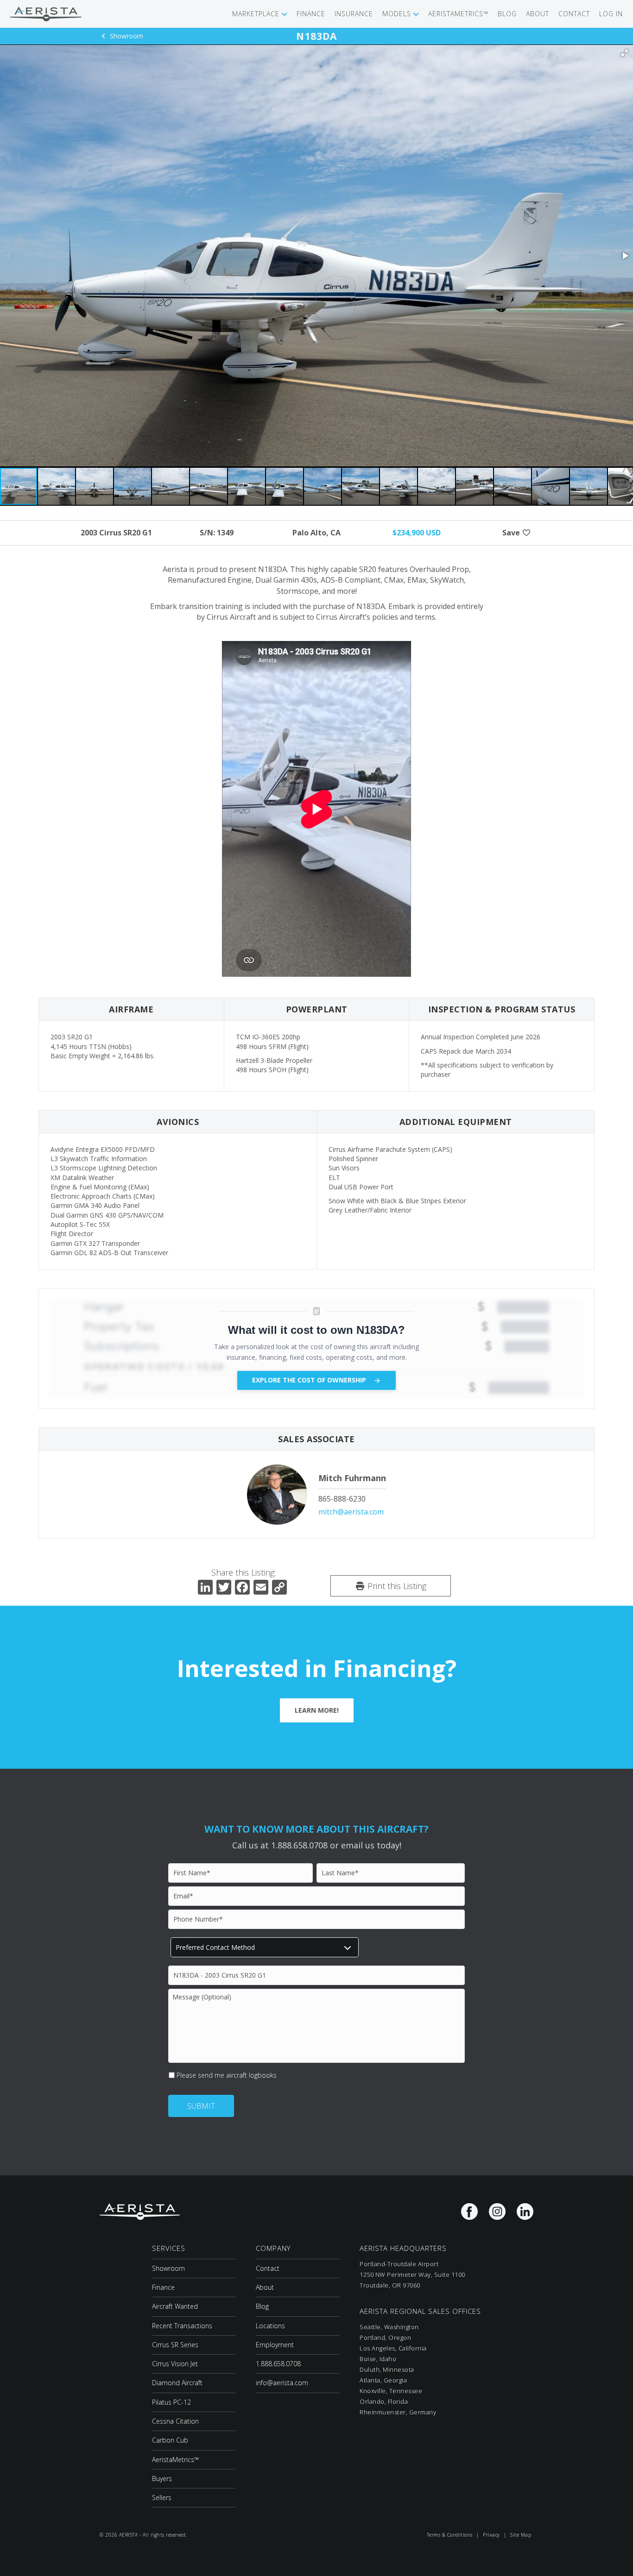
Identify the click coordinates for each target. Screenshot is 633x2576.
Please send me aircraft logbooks (227, 2075)
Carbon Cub (170, 2440)
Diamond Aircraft (177, 2383)
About (265, 2287)
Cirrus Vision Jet (175, 2364)
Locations (270, 2326)
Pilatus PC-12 (171, 2402)
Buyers (162, 2479)
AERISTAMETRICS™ (458, 14)
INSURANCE (354, 14)
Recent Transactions (182, 2326)
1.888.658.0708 (278, 2364)
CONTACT (574, 14)
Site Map (521, 2535)
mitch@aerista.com (351, 1512)
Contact (268, 2268)
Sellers (162, 2497)
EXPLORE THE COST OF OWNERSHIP (311, 1380)
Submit (201, 2106)
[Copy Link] (279, 1588)
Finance (163, 2287)
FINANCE (311, 14)
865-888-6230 (342, 1499)
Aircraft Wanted (175, 2306)
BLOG (507, 14)
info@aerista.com (282, 2383)
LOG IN (611, 14)
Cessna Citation (175, 2421)
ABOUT (538, 14)
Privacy (491, 2535)
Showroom (126, 36)
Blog (262, 2306)
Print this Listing (396, 1586)
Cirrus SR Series (175, 2345)
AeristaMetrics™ (175, 2460)
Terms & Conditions (450, 2535)
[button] (625, 53)
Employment (275, 2345)
